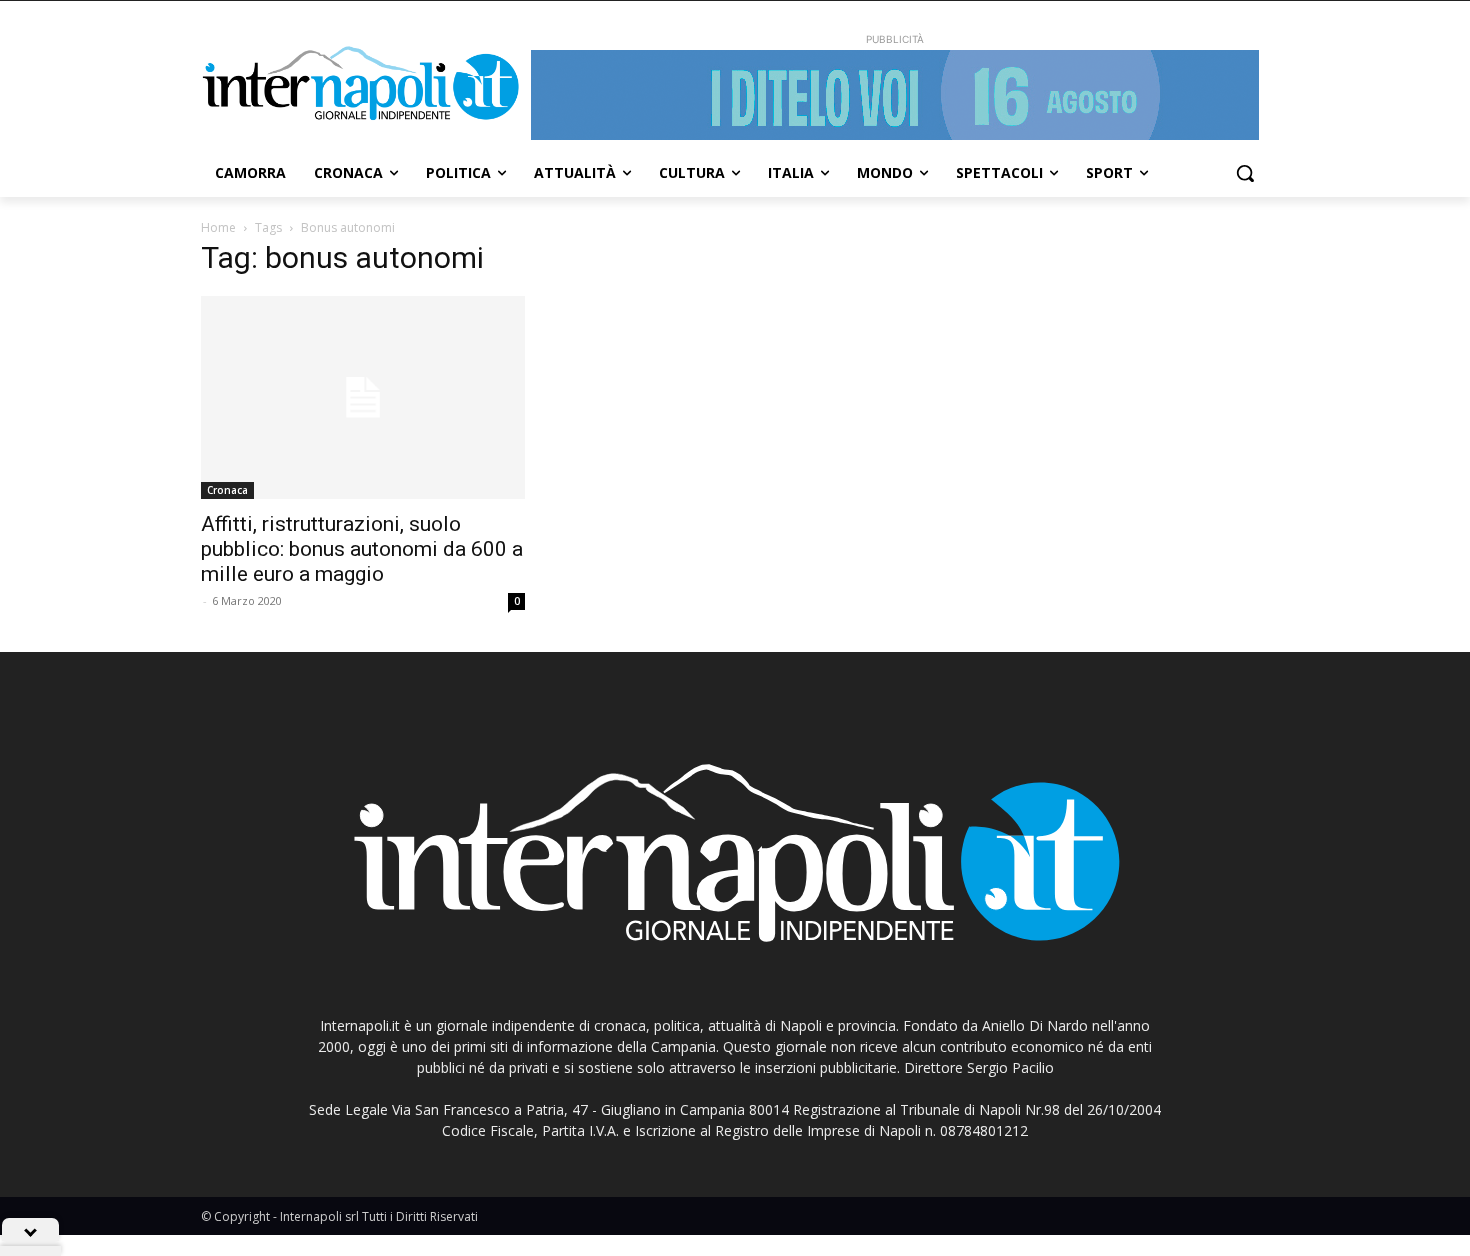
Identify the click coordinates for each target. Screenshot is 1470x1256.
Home (218, 227)
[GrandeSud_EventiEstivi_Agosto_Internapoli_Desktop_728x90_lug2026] (895, 95)
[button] (1245, 173)
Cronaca (227, 490)
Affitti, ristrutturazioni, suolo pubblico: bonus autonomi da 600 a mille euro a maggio (362, 549)
